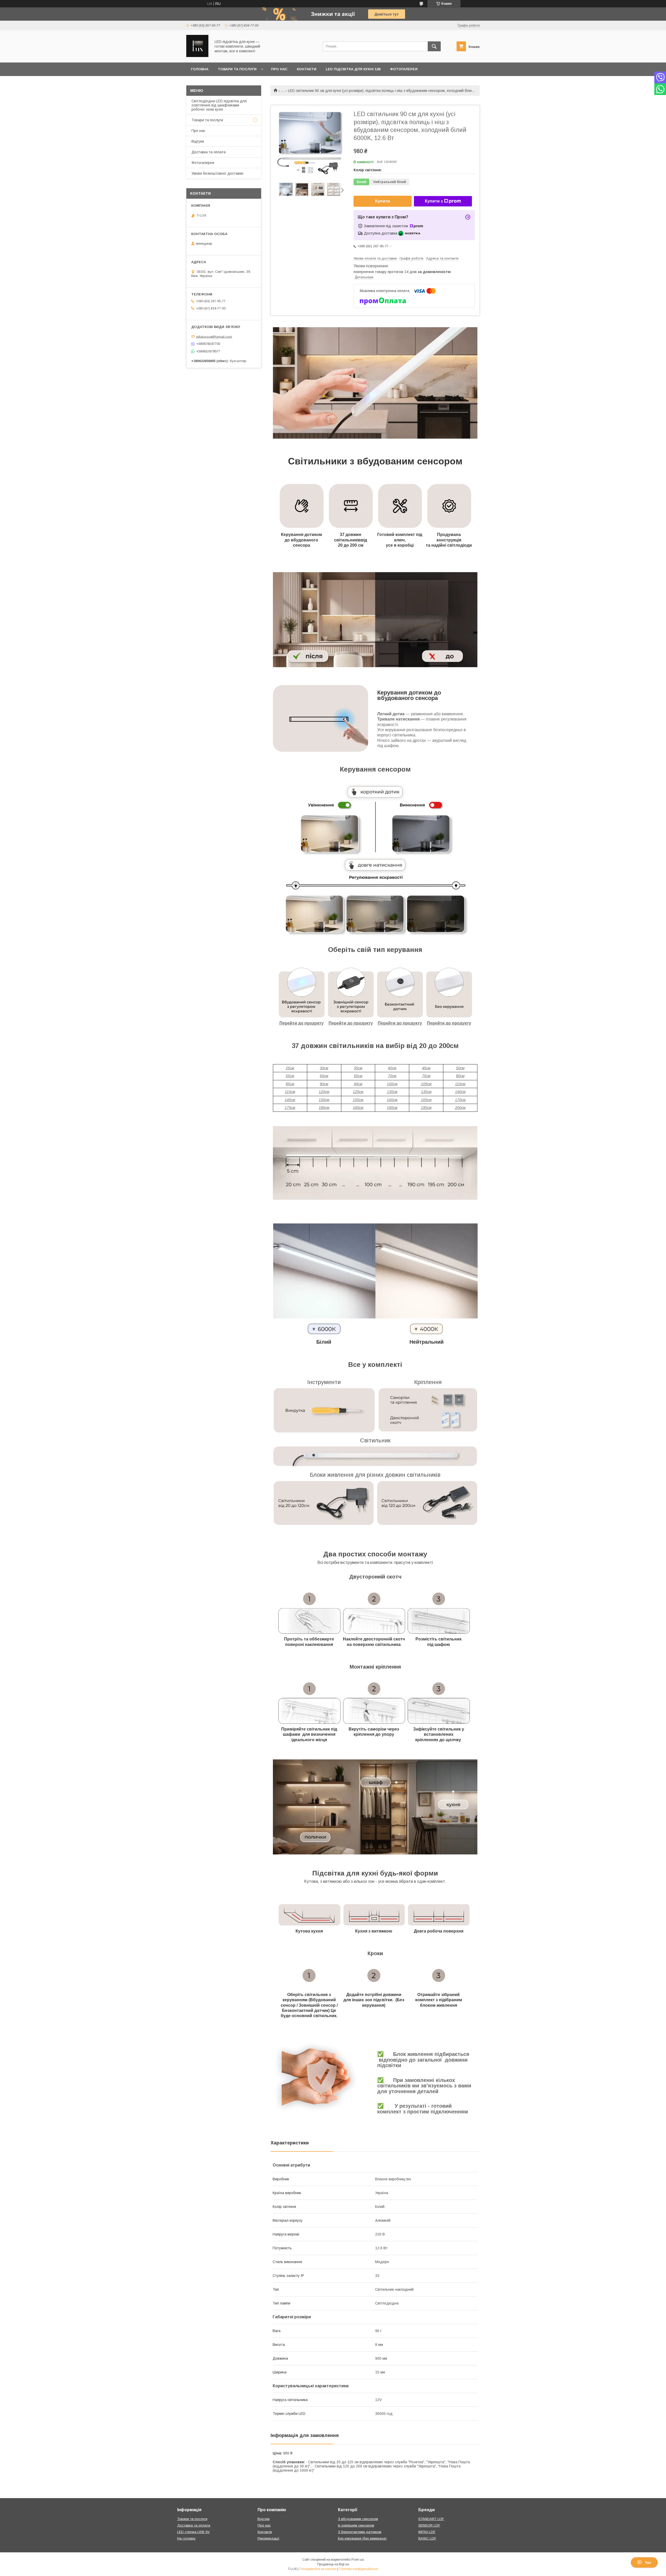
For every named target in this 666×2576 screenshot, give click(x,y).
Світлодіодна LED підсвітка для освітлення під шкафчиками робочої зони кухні (219, 105)
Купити (383, 201)
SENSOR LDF (429, 2525)
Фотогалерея (404, 69)
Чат (648, 2562)
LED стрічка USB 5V (193, 2532)
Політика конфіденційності (358, 2569)
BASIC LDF (427, 2538)
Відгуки (198, 141)
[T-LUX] (197, 56)
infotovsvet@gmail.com (214, 336)
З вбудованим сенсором (358, 2519)
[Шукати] (434, 46)
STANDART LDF (431, 2519)
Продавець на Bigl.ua (333, 2564)
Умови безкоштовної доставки (217, 173)
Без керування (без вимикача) (362, 2538)
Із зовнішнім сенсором (356, 2525)
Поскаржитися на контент (318, 2569)
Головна (200, 69)
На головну (186, 2538)
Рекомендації (268, 2538)
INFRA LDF (427, 2532)
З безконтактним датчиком (360, 2532)
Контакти (307, 69)
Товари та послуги (237, 69)
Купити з (434, 201)
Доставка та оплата (209, 152)
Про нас (279, 69)
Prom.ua (358, 2560)
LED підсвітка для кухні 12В (353, 69)
